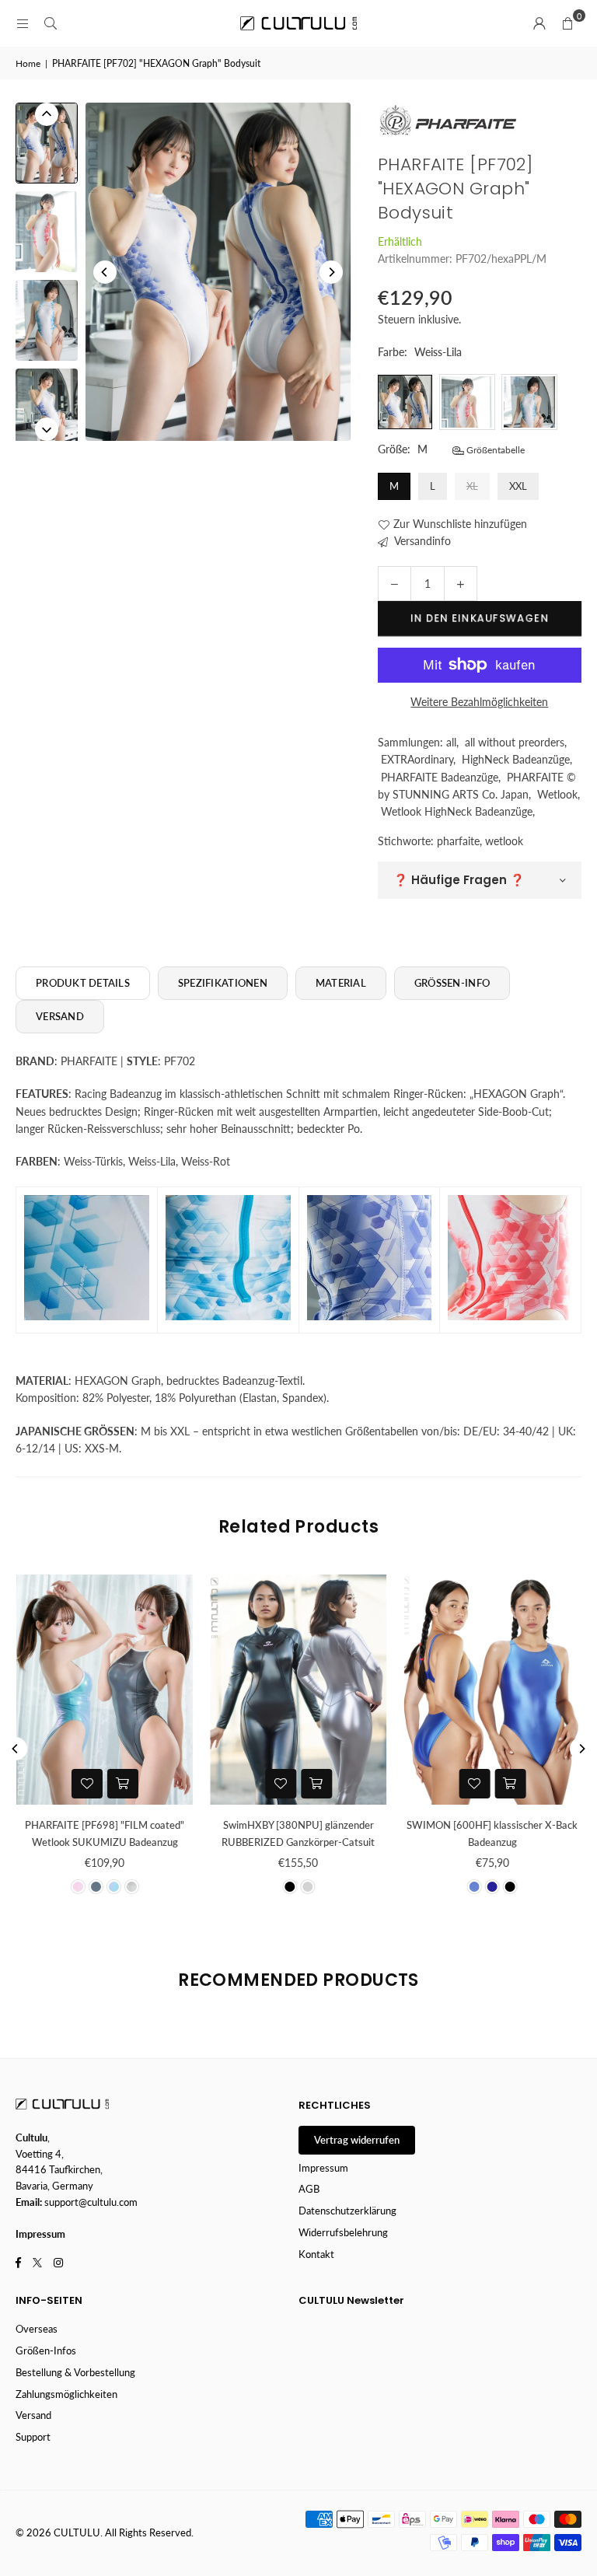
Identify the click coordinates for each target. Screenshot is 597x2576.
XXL (518, 486)
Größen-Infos (46, 2351)
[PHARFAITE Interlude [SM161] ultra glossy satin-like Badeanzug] (356, 1690)
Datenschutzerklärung (347, 2211)
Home (28, 63)
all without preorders (515, 742)
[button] (567, 23)
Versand (33, 2415)
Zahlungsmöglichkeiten (66, 2394)
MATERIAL (341, 983)
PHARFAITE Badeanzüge (440, 777)
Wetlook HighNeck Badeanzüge (457, 811)
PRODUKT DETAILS (83, 983)
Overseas (37, 2329)
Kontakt (316, 2254)
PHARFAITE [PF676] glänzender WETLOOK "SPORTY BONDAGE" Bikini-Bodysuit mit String (162, 1842)
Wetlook (557, 794)
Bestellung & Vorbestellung (75, 2372)
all (451, 742)
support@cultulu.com (91, 2202)
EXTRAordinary (417, 759)
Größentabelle (494, 450)
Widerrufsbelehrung (343, 2232)
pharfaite (458, 841)
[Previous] (105, 272)
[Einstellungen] (539, 23)
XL (472, 486)
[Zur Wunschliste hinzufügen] (145, 1784)
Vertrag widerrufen (357, 2140)
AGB (309, 2189)
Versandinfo (421, 541)
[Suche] (51, 23)
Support (33, 2437)
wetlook (504, 841)
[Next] (331, 272)
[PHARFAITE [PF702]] (47, 143)
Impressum (323, 2168)
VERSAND (60, 1016)
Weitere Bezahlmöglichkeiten (479, 702)
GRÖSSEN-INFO (452, 983)
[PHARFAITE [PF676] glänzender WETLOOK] (162, 1690)
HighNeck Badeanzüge (516, 759)
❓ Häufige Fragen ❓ (459, 880)
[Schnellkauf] (180, 1784)
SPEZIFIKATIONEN (223, 983)
